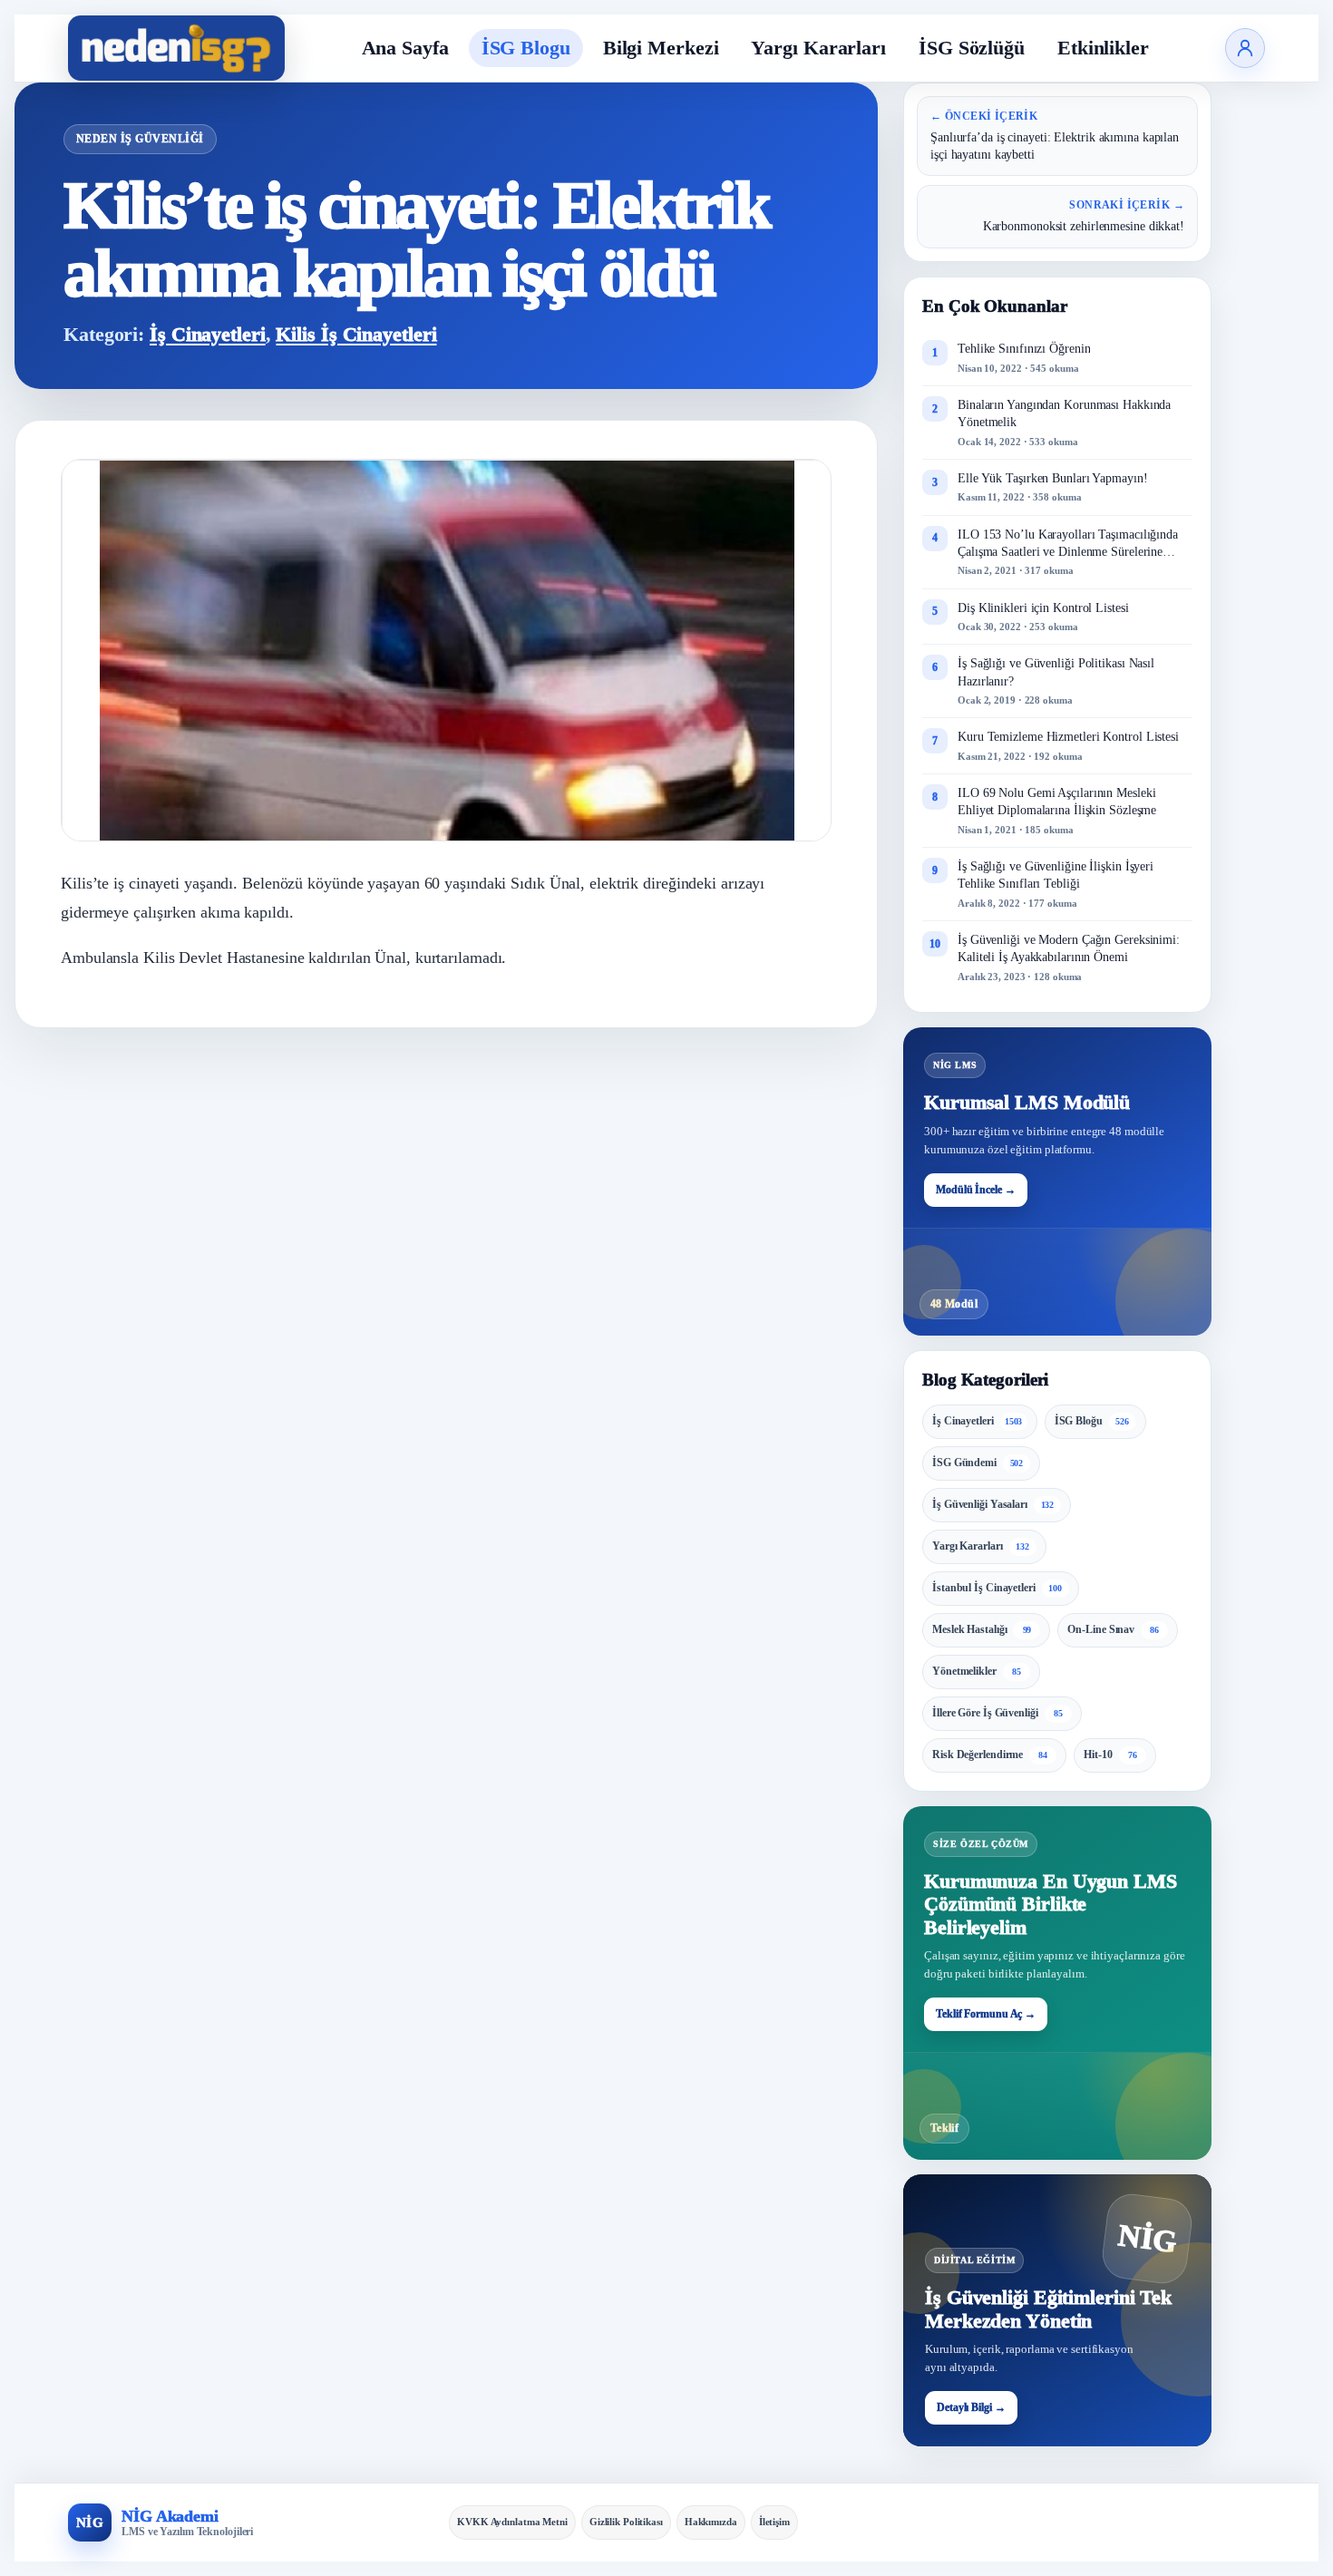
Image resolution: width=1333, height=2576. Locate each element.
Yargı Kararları (818, 48)
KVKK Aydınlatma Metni (512, 2522)
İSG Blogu (526, 48)
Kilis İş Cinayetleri (356, 334)
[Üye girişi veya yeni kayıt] (1245, 48)
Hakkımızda (711, 2522)
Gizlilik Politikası (626, 2522)
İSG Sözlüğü (972, 48)
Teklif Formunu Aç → (986, 2014)
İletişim (774, 2522)
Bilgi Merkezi (661, 48)
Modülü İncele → (976, 1190)
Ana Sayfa (405, 48)
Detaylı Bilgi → (971, 2407)
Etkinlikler (1103, 48)
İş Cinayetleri (208, 334)
